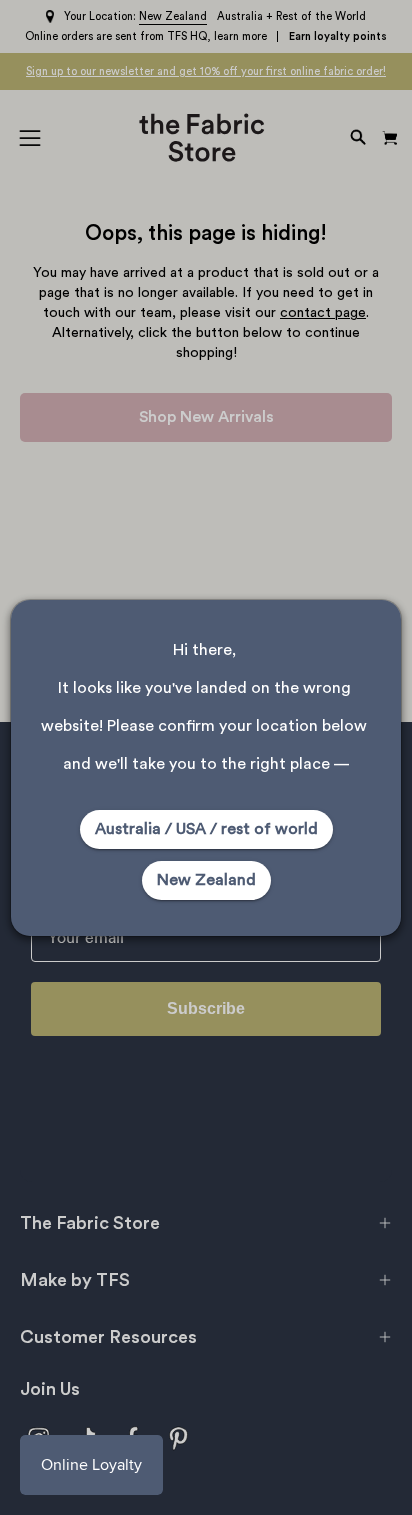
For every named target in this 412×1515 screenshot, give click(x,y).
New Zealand (206, 880)
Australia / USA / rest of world (206, 829)
